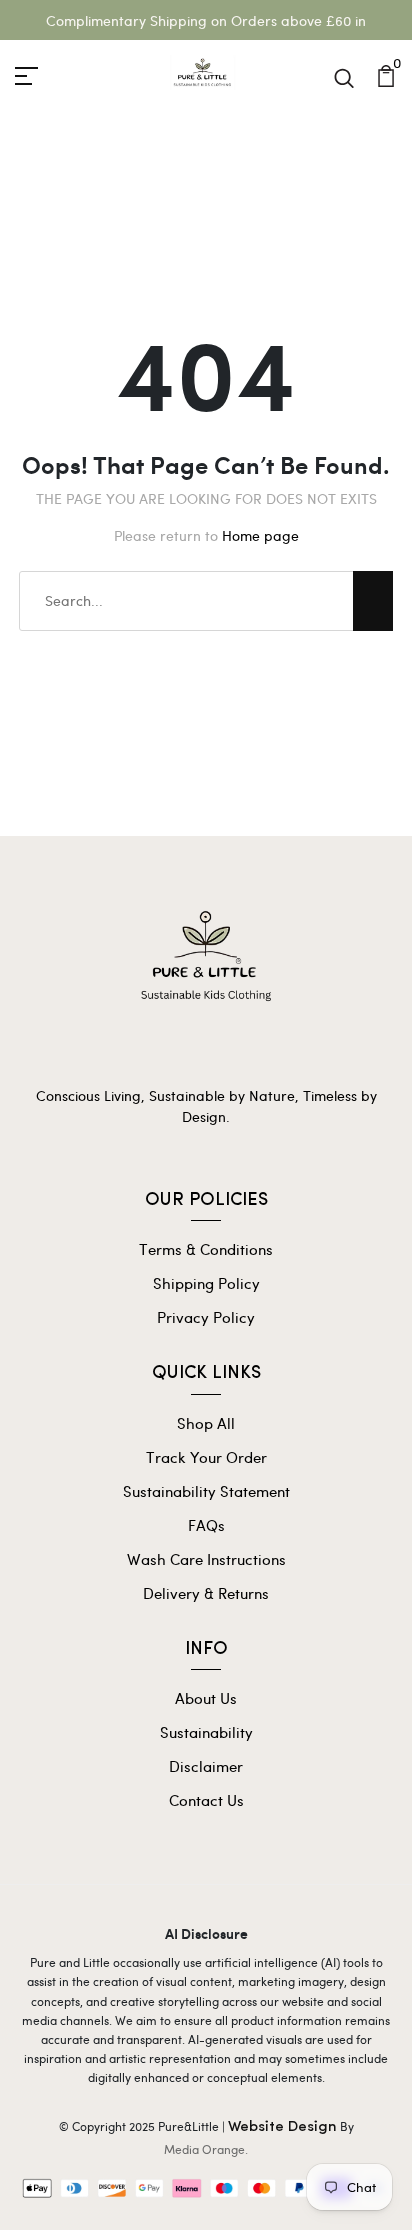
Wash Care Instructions (206, 1559)
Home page (260, 535)
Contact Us (206, 1800)
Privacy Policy (206, 1317)
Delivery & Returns (206, 1593)
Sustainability (206, 1732)
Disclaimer (206, 1766)
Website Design (282, 2127)
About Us (206, 1698)
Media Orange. (206, 2149)
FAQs (206, 1525)
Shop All (206, 1423)
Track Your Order (206, 1457)
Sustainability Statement (206, 1491)
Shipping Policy (206, 1283)
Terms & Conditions (206, 1249)
